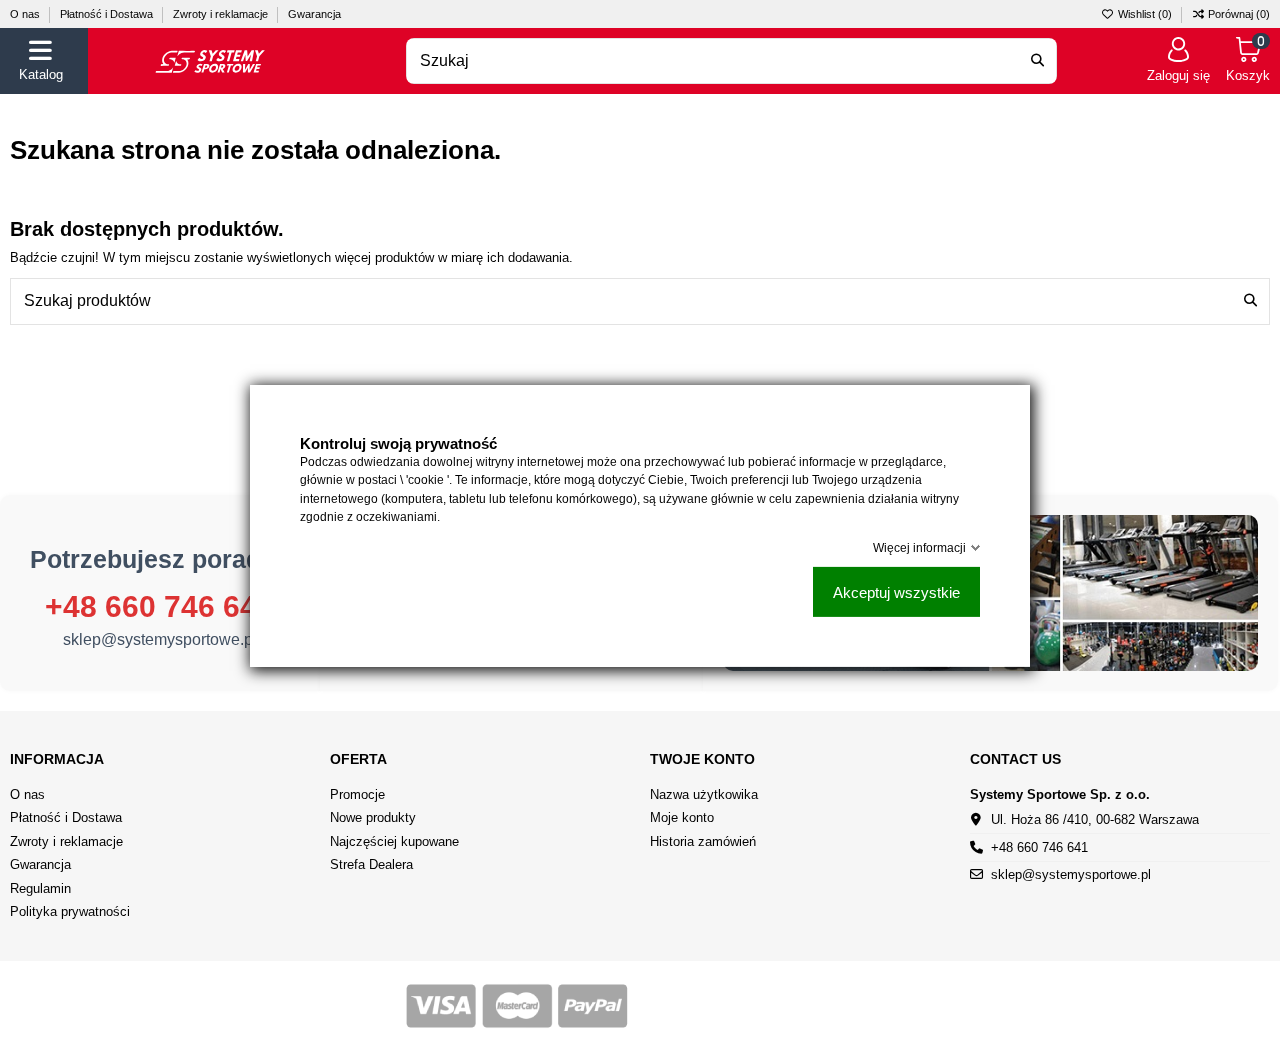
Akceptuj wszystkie (896, 591)
